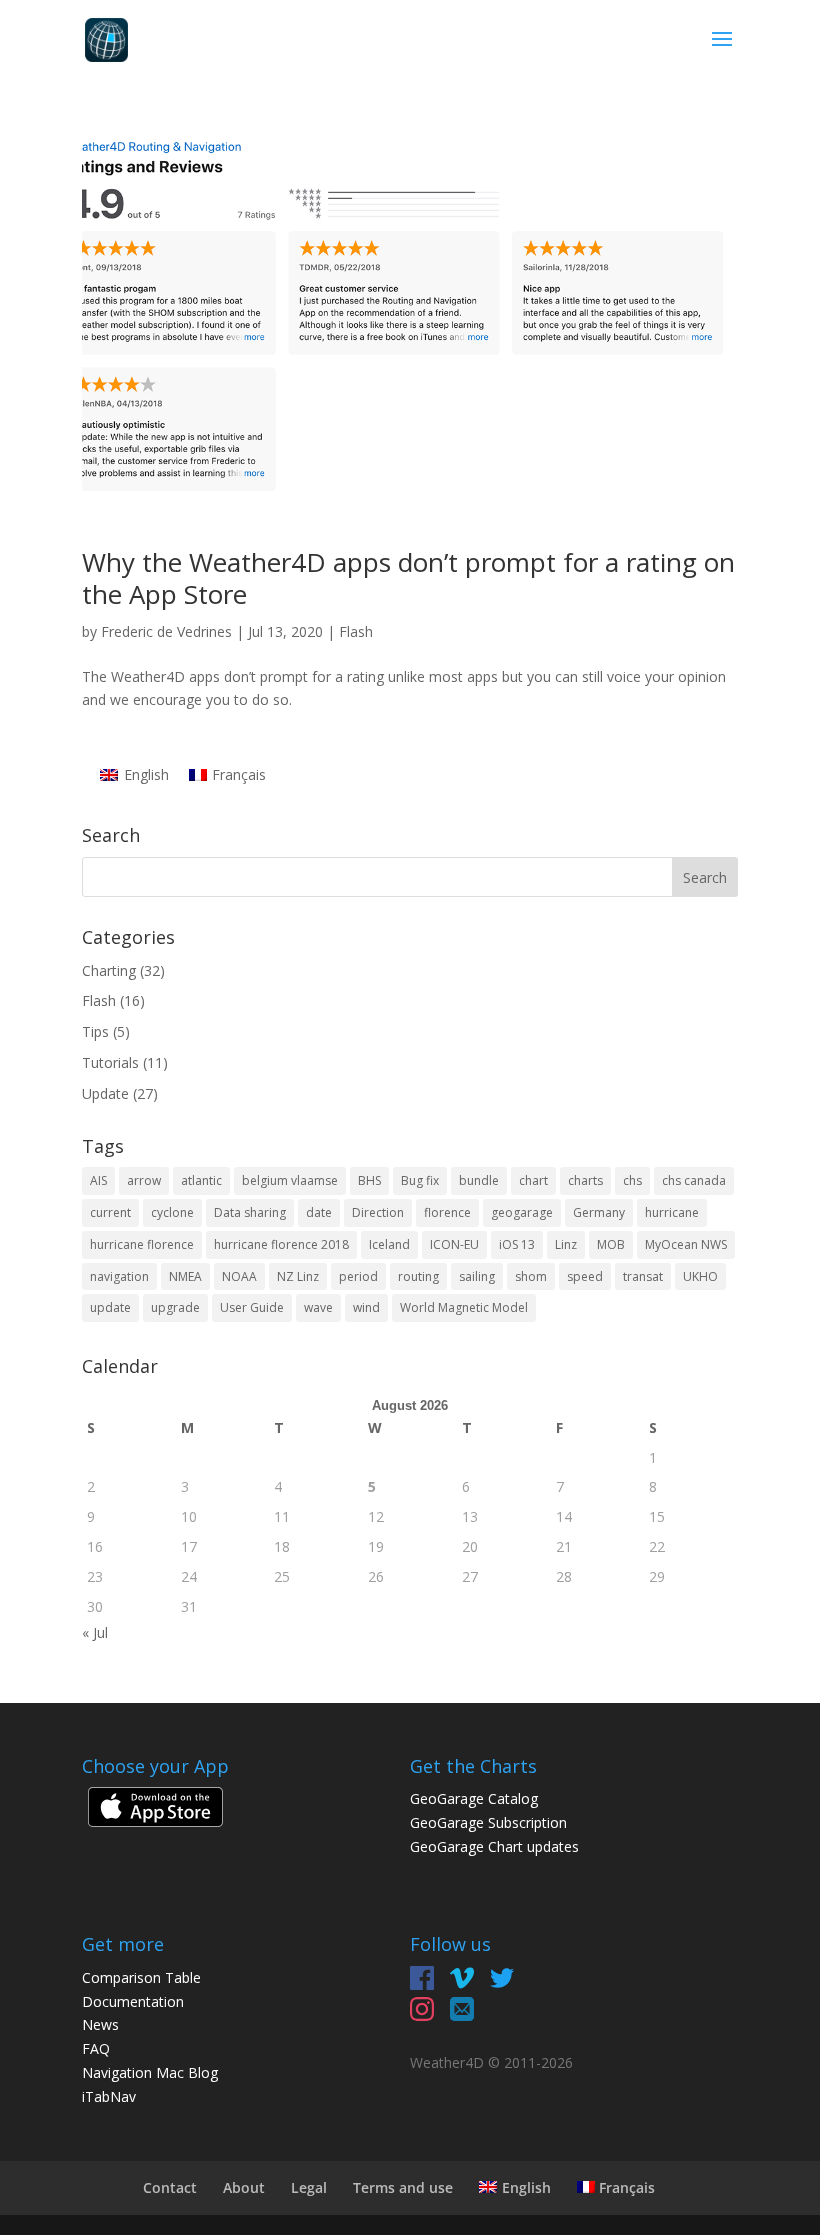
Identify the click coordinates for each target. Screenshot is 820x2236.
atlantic (201, 1180)
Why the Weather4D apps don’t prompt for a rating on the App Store (408, 577)
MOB (611, 1244)
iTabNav (109, 2096)
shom (531, 1276)
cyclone (172, 1212)
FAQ (96, 2048)
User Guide (252, 1307)
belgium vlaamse (290, 1180)
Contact (170, 2187)
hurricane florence (142, 1244)
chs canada (694, 1180)
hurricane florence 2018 (281, 1244)
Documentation (133, 2001)
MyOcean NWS (686, 1244)
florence (447, 1212)
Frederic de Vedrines (166, 631)
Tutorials (110, 1062)
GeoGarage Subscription (488, 1822)
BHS (369, 1180)
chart (533, 1180)
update (110, 1307)
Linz (566, 1244)
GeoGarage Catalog (474, 1798)
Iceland (389, 1244)
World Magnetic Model (464, 1307)
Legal (309, 2187)
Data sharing (250, 1212)
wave (318, 1307)
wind (366, 1307)
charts (585, 1180)
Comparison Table (141, 1977)
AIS (98, 1180)
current (110, 1212)
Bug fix (420, 1180)
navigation (119, 1276)
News (100, 2024)
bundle (479, 1180)
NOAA (239, 1276)
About (244, 2187)
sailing (477, 1276)
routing (418, 1276)
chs (632, 1180)
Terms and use (403, 2187)
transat (643, 1276)
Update (105, 1093)
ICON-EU (454, 1244)
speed (585, 1276)
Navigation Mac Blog (150, 2072)
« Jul (95, 1632)
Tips (95, 1031)
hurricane (672, 1212)
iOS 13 (517, 1244)
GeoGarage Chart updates (494, 1846)
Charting (109, 970)
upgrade (175, 1307)
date (319, 1212)
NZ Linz (298, 1276)
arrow (144, 1180)
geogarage (522, 1212)
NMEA (185, 1276)
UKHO (700, 1276)
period (358, 1276)
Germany (599, 1212)
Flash (356, 631)
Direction (378, 1212)
